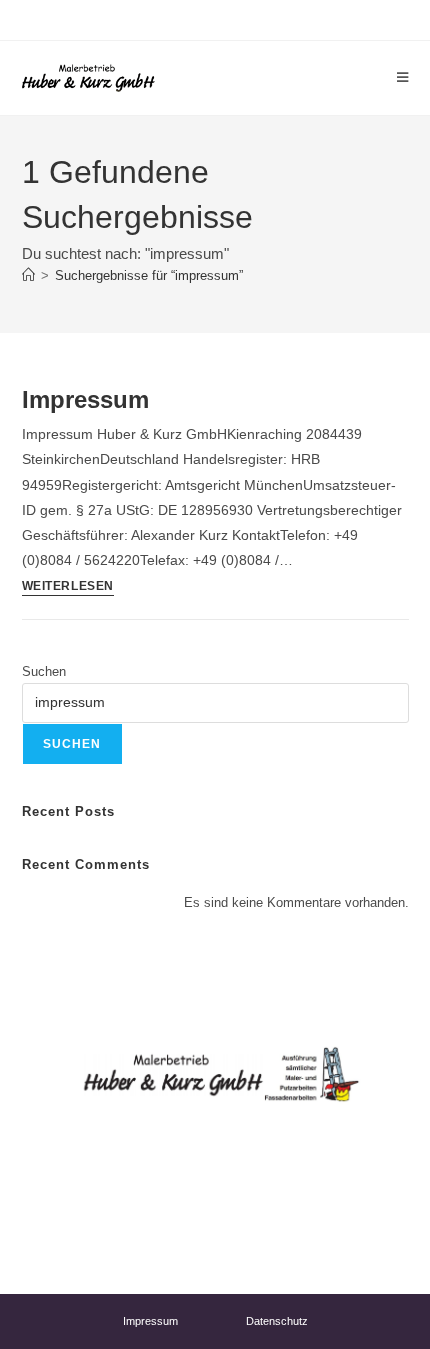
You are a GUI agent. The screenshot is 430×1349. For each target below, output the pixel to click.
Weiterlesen (68, 586)
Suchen (44, 671)
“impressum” (149, 275)
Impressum (85, 399)
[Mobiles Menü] (403, 77)
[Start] (28, 275)
